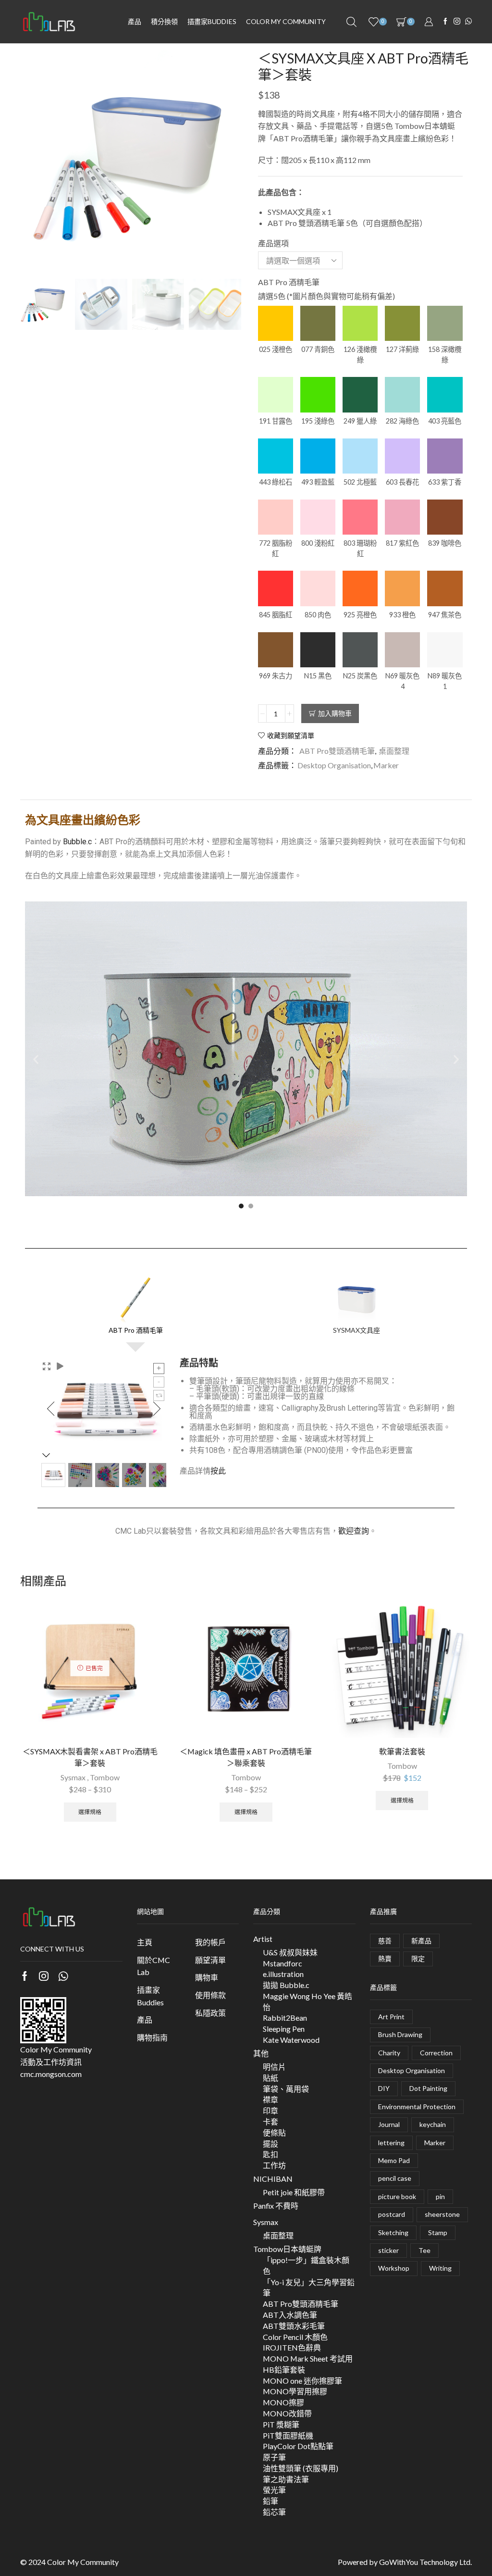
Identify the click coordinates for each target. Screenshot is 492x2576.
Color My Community (286, 21)
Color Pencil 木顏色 (295, 2337)
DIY (384, 2088)
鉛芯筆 (274, 2512)
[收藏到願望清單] (144, 1618)
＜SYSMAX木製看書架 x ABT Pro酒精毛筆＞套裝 (90, 1757)
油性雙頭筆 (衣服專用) (301, 2468)
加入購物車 (335, 713)
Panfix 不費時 (276, 2206)
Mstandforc (283, 1963)
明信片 (274, 2067)
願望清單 (210, 1960)
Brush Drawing (400, 2034)
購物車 (207, 1977)
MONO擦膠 (283, 2402)
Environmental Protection (417, 2107)
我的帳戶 (210, 1942)
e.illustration (283, 1974)
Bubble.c (77, 842)
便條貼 (274, 2132)
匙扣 (271, 2154)
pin (440, 2196)
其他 (261, 2053)
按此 (218, 1471)
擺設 (271, 2144)
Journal (389, 2124)
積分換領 (164, 21)
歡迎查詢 (354, 1531)
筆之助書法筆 (286, 2479)
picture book (397, 2196)
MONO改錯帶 (287, 2413)
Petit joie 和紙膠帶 (294, 2192)
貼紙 (271, 2078)
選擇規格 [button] (402, 1800)
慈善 (385, 1941)
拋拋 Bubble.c (286, 1985)
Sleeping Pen (284, 2029)
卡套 (271, 2121)
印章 (271, 2110)
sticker (388, 2250)
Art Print (391, 2017)
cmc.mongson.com (51, 2074)
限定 (418, 1958)
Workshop (394, 2268)
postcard (392, 2214)
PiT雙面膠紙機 (288, 2435)
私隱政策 (210, 2013)
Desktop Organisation (334, 765)
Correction (436, 2053)
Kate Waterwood (291, 2040)
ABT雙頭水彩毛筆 (294, 2326)
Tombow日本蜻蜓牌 (287, 2249)
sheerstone (442, 2214)
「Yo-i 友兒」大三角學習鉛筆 (309, 2288)
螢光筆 (274, 2490)
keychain (433, 2124)
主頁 (145, 1942)
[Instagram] (457, 22)
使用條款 (210, 1995)
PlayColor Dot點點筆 (298, 2446)
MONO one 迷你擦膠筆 (302, 2381)
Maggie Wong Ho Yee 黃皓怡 (307, 2001)
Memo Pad (394, 2160)
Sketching (393, 2232)
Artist (263, 1939)
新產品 (421, 1941)
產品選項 (273, 243)
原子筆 (274, 2457)
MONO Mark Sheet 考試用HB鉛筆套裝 (308, 2364)
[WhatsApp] (468, 22)
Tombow (105, 1777)
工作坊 (274, 2165)
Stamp (438, 2232)
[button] (36, 1059)
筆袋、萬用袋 (286, 2089)
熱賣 (385, 1958)
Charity (389, 2053)
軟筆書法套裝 (402, 1751)
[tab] (135, 1304)
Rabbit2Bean (285, 2018)
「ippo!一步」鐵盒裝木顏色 (306, 2265)
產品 (135, 21)
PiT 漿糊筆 (281, 2424)
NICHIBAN (273, 2179)
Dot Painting (428, 2088)
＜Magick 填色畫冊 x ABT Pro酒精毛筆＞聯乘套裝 (246, 1757)
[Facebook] (445, 22)
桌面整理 (394, 751)
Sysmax (73, 1777)
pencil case (395, 2178)
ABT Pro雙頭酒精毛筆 (337, 751)
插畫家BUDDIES (212, 21)
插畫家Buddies (150, 1996)
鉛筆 (271, 2501)
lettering (391, 2143)
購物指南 (152, 2037)
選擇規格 (90, 1812)
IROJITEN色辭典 (292, 2347)
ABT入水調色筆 (290, 2315)
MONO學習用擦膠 (295, 2391)
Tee (424, 2250)
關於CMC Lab (154, 1966)
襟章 (271, 2099)
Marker (386, 765)
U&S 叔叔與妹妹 (290, 1952)
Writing (440, 2268)
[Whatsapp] (63, 1976)
